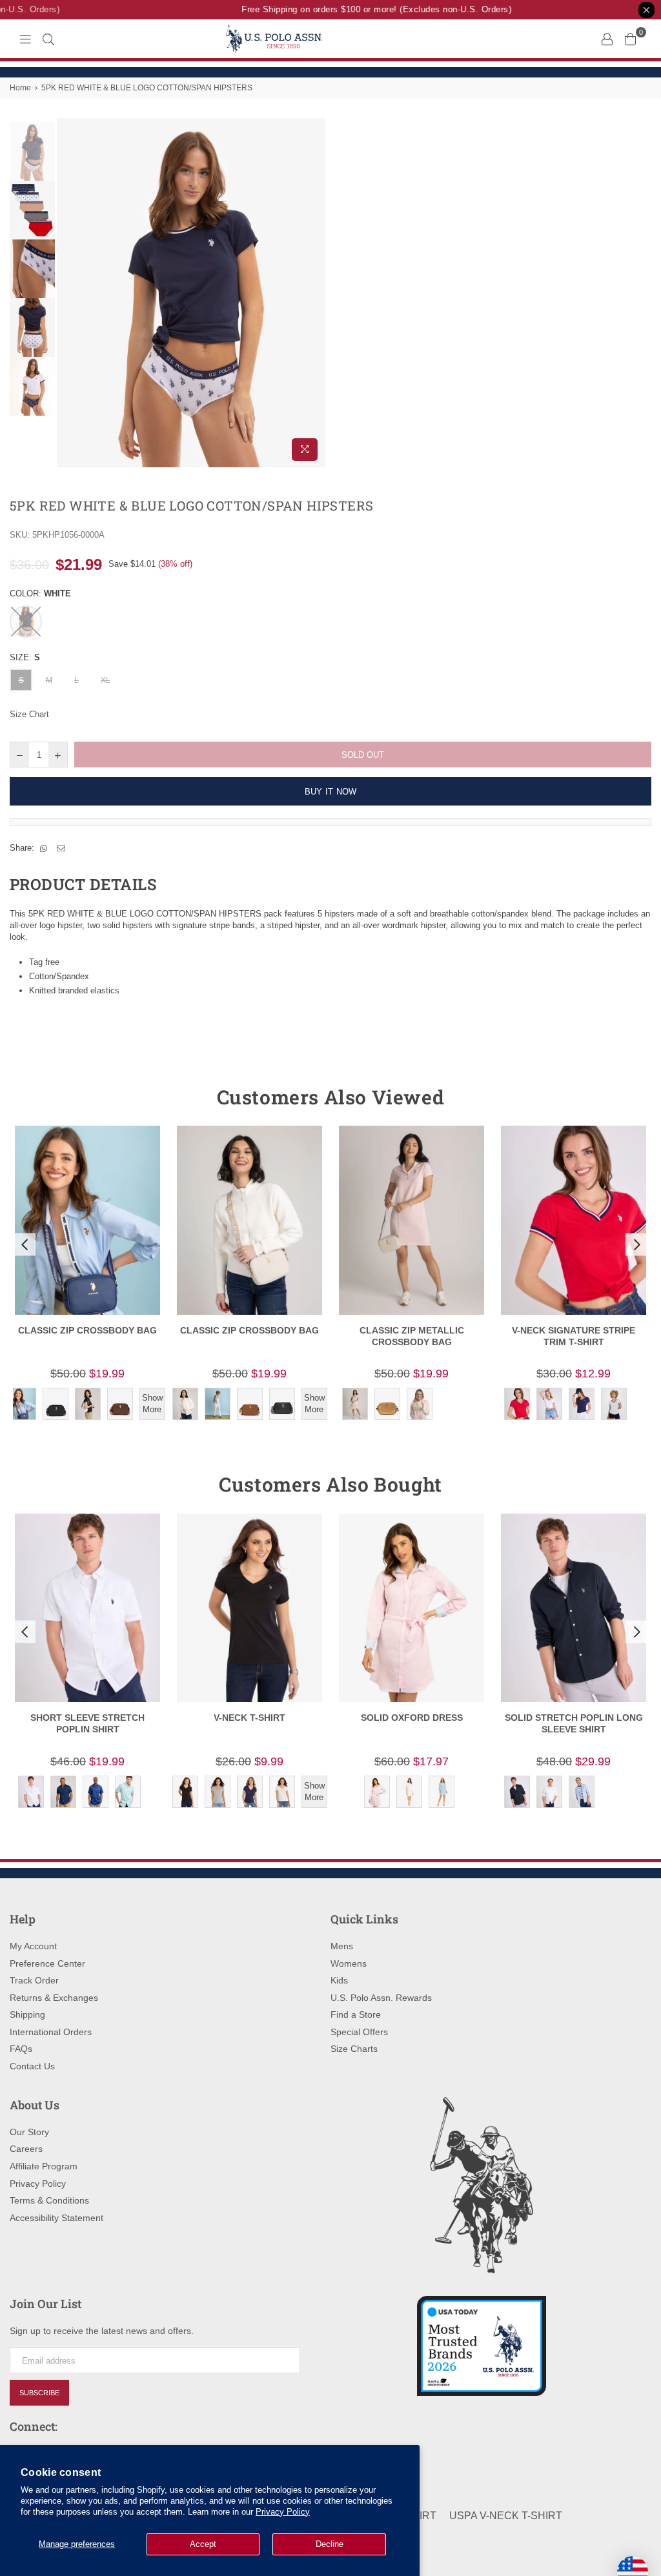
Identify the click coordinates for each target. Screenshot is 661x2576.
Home (20, 88)
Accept (203, 2544)
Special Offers (359, 2032)
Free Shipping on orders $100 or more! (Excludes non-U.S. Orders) (363, 9)
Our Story (29, 2132)
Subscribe (39, 2393)
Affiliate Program (44, 2166)
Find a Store (356, 2014)
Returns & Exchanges (54, 1998)
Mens (342, 1946)
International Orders (51, 2032)
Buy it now (331, 792)
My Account (33, 1946)
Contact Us (32, 2066)
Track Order (34, 1980)
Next (315, 293)
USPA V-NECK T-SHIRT (506, 2516)
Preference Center (47, 1963)
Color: (40, 593)
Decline (330, 2544)
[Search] (48, 39)
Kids (339, 1980)
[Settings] (607, 39)
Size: (25, 657)
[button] (23, 1244)
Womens (349, 1963)
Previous (68, 293)
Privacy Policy (283, 2512)
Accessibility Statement (56, 2218)
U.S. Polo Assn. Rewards (381, 1998)
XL (106, 680)
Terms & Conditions (49, 2200)
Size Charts (354, 2049)
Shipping (27, 2014)
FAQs (21, 2049)
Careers (26, 2149)
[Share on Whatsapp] (44, 848)
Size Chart (29, 714)
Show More (152, 1404)
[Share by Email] (61, 848)
